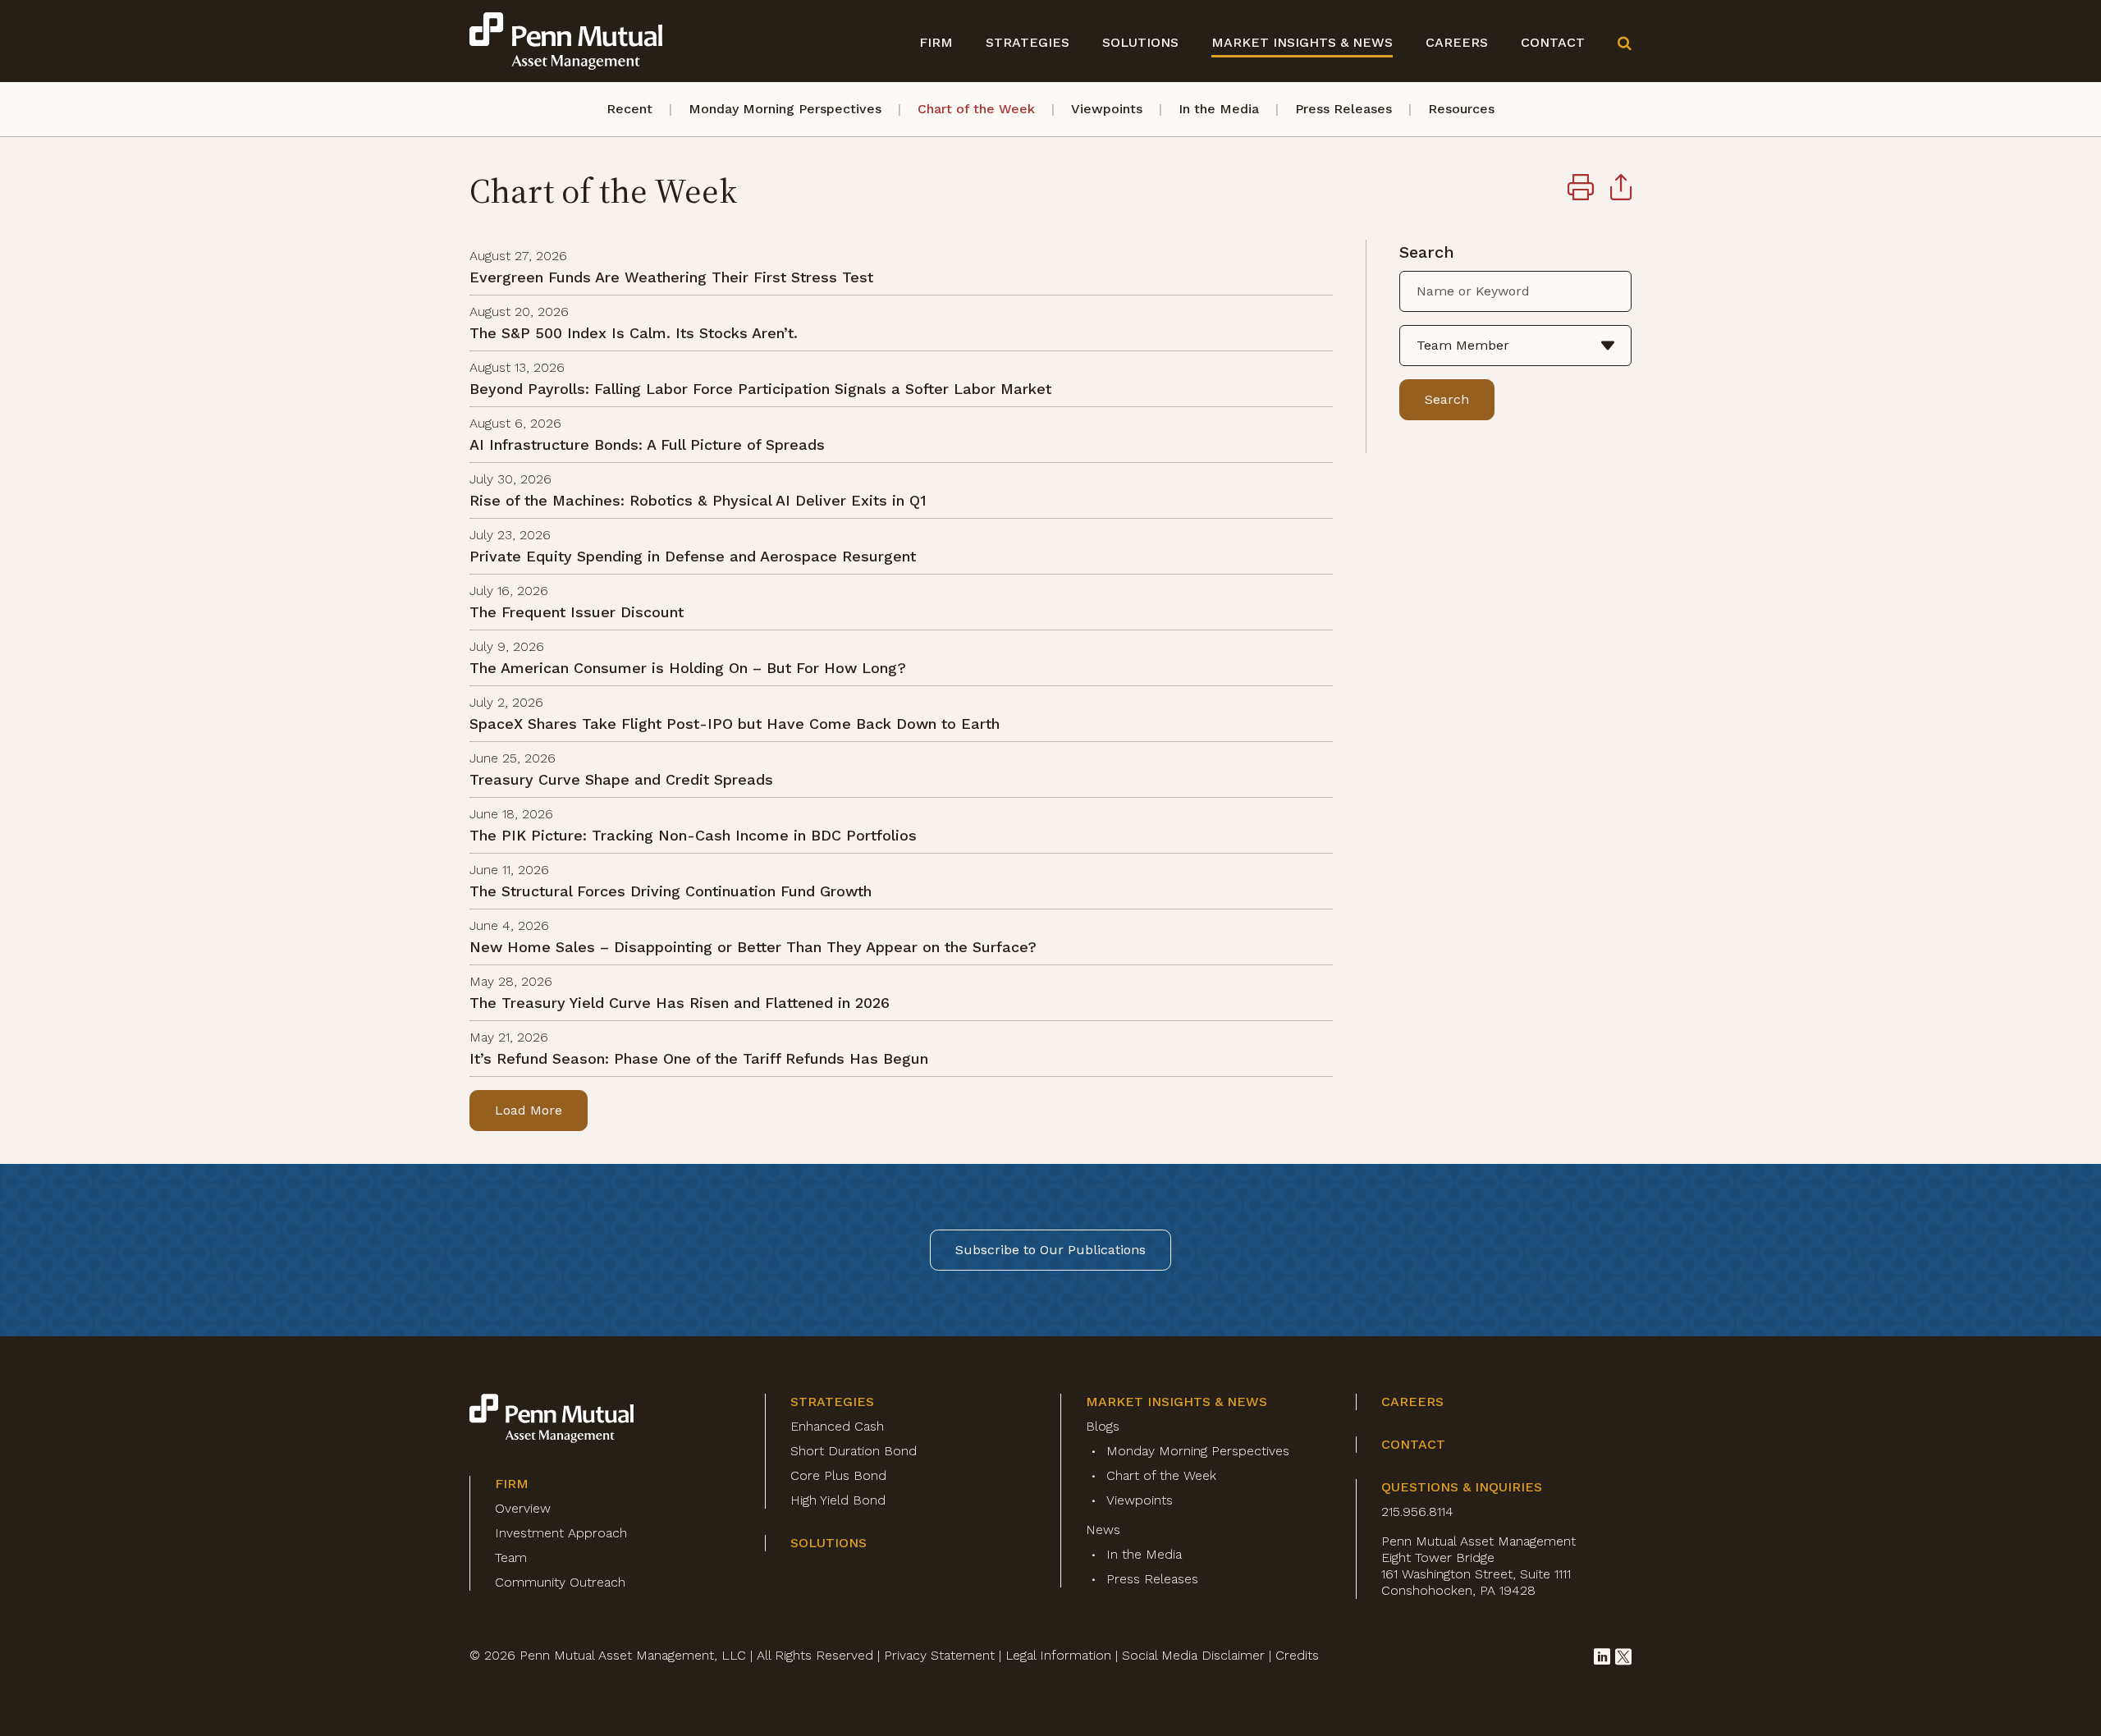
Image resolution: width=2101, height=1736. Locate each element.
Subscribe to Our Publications (1050, 1250)
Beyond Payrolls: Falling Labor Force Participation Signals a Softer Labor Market (760, 389)
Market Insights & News (1302, 42)
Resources (1461, 109)
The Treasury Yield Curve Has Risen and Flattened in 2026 (680, 1003)
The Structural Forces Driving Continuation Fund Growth (671, 891)
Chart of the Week (976, 109)
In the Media (1219, 109)
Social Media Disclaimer (1193, 1655)
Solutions (1140, 42)
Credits (1297, 1655)
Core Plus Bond (838, 1475)
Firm (936, 42)
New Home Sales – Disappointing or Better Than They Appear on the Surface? (753, 947)
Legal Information (1058, 1655)
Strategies (1028, 42)
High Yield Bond (838, 1500)
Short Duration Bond (854, 1451)
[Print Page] (1581, 190)
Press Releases (1343, 109)
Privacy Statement (939, 1655)
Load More (529, 1110)
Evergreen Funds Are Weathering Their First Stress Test (671, 277)
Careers (1457, 42)
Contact (1553, 42)
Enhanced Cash (837, 1426)
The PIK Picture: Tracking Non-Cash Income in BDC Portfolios (693, 835)
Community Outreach (560, 1582)
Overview (523, 1508)
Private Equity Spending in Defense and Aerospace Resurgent (693, 556)
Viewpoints (1107, 109)
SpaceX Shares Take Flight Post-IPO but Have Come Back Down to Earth (735, 724)
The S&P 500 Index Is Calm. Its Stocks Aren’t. (634, 333)
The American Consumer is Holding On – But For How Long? (688, 668)
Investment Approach (561, 1533)
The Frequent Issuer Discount (577, 612)
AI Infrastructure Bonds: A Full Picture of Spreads (647, 444)
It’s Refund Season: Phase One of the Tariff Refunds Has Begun (699, 1058)
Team (511, 1557)
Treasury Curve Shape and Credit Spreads (621, 779)
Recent (629, 109)
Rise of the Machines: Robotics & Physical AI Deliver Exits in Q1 (698, 500)
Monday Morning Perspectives (785, 109)
